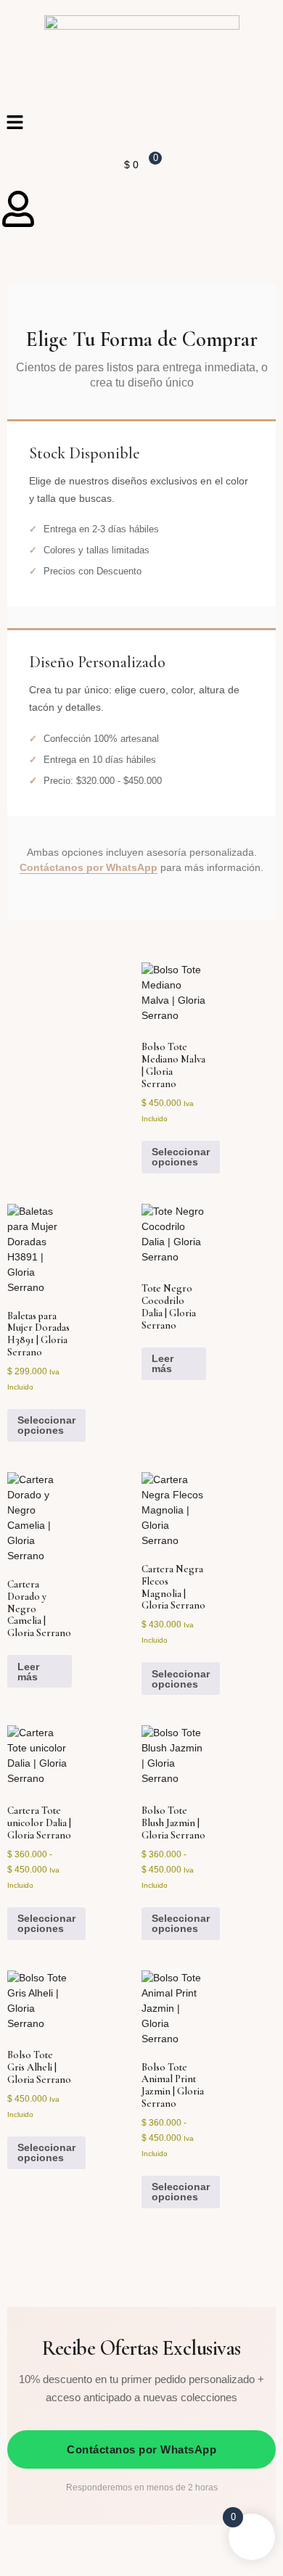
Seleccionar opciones (181, 1157)
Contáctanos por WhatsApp (89, 867)
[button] (141, 123)
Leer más (163, 1363)
